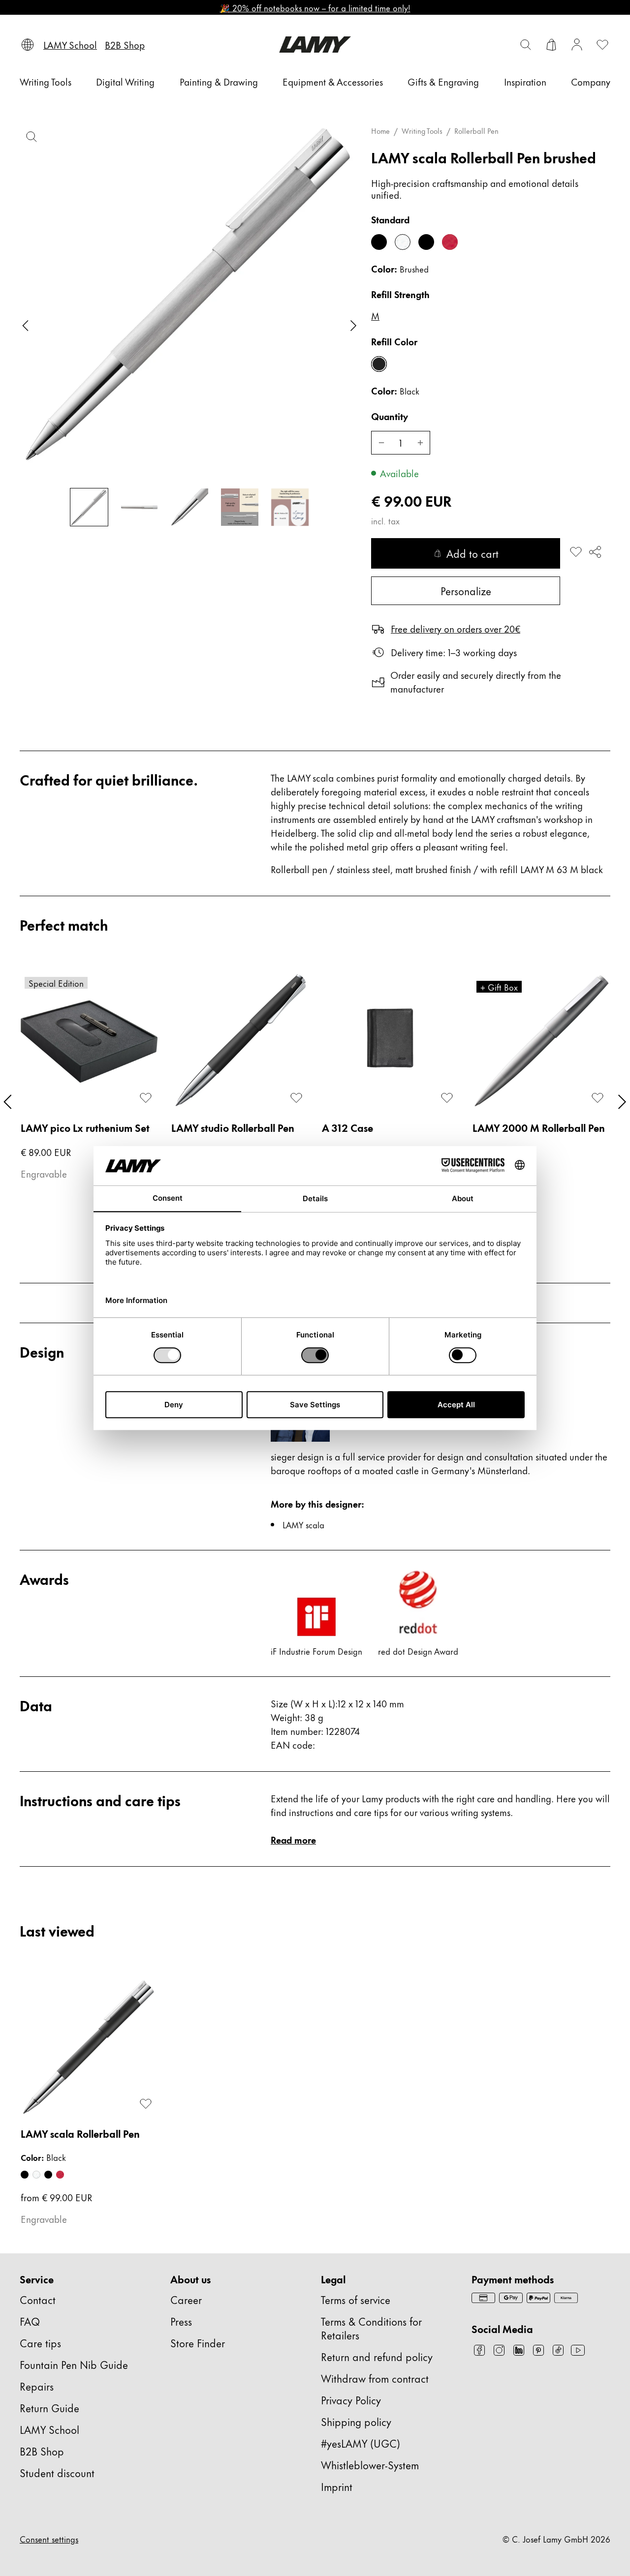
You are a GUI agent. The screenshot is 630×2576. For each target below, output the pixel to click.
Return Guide (49, 2408)
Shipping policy (356, 2421)
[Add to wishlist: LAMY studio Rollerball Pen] (296, 1098)
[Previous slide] (26, 326)
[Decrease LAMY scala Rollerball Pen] (381, 443)
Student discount (57, 2472)
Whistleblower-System (370, 2465)
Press (181, 2321)
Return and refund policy (377, 2356)
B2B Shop (42, 2451)
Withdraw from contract (375, 2378)
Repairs (37, 2386)
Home (380, 131)
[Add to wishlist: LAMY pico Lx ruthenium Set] (146, 1098)
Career (186, 2299)
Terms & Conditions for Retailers (371, 2328)
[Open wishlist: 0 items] (602, 45)
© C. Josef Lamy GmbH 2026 (556, 2539)
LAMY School (49, 2429)
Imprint (337, 2486)
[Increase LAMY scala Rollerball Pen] (420, 443)
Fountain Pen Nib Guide (74, 2364)
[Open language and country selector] (28, 45)
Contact (38, 2299)
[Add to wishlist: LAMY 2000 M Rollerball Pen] (598, 1098)
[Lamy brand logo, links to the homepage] (315, 45)
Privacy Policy (351, 2400)
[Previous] (8, 1102)
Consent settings (49, 2539)
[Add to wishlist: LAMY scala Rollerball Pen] (576, 552)
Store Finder (198, 2343)
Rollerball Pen (476, 131)
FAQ (30, 2321)
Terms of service (356, 2299)
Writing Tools (422, 131)
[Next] (622, 1102)
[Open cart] (551, 45)
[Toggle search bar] (526, 45)
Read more (293, 1839)
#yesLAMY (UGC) (361, 2443)
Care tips (40, 2343)
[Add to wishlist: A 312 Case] (447, 1098)
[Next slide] (353, 326)
